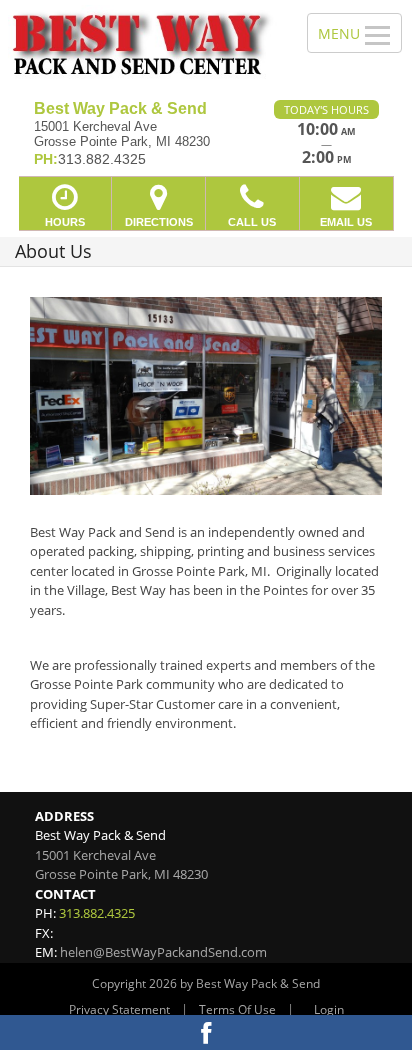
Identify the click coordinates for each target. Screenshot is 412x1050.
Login (329, 1009)
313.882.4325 (97, 913)
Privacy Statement (119, 1009)
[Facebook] (206, 1032)
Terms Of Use (237, 1009)
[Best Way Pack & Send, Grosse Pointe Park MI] (142, 42)
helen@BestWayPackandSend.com (163, 952)
